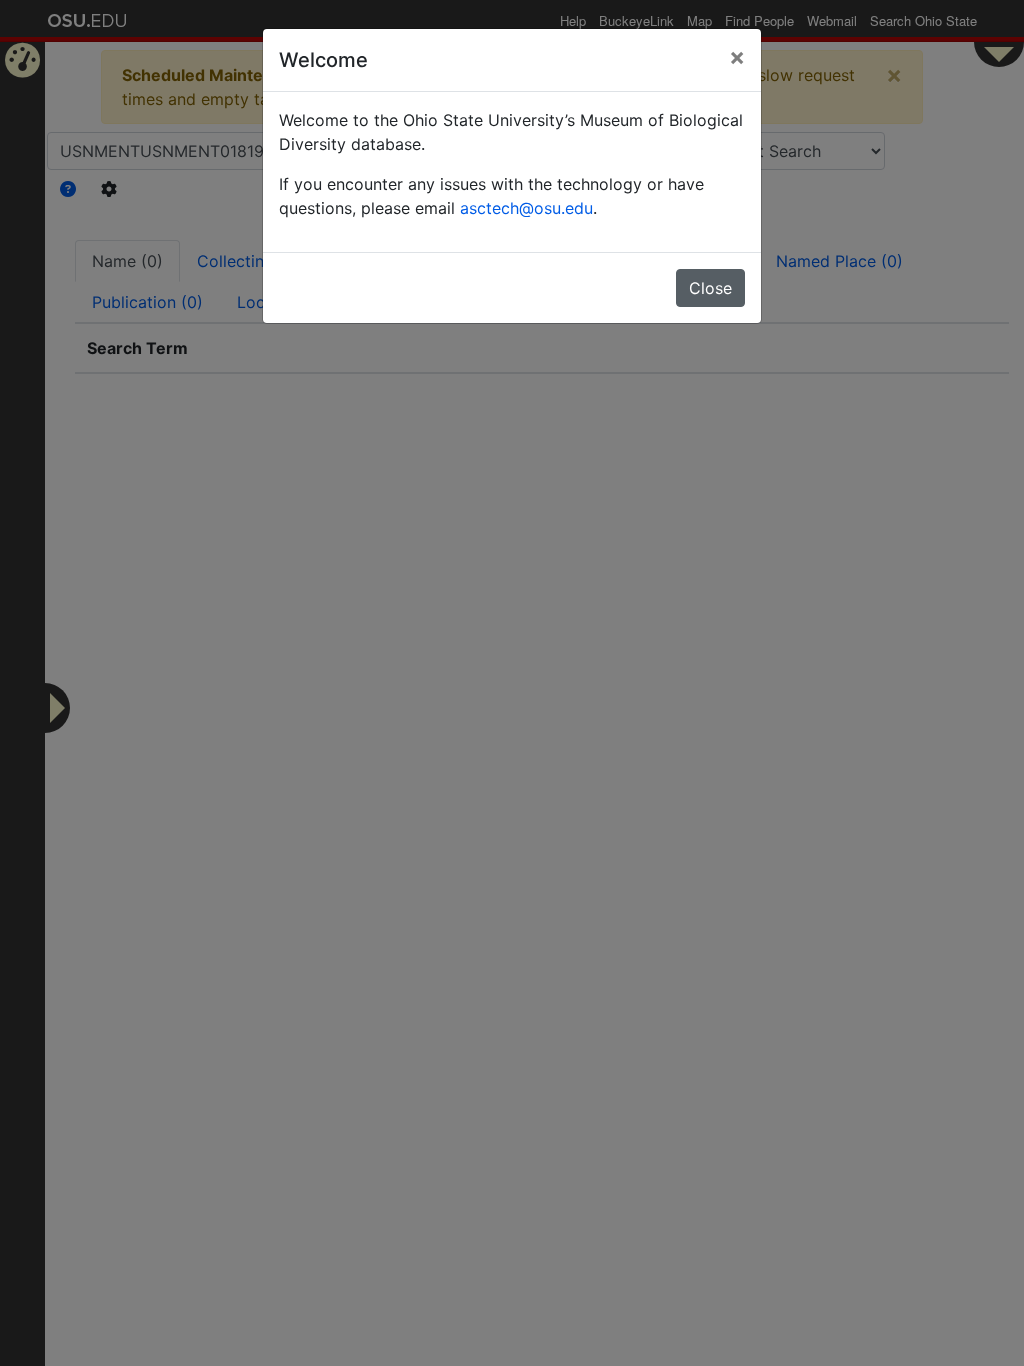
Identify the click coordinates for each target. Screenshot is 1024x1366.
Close (710, 288)
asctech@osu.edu (526, 208)
